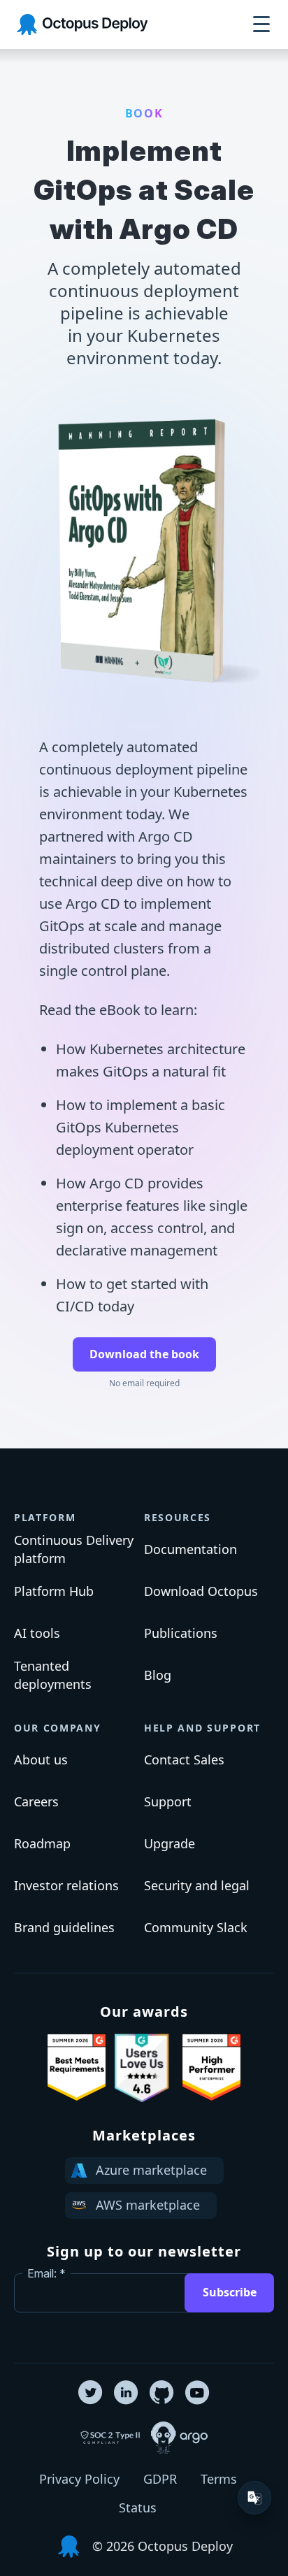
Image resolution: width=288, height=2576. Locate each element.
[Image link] (77, 2068)
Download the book (144, 1354)
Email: (42, 2273)
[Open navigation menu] (261, 24)
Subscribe (230, 2292)
